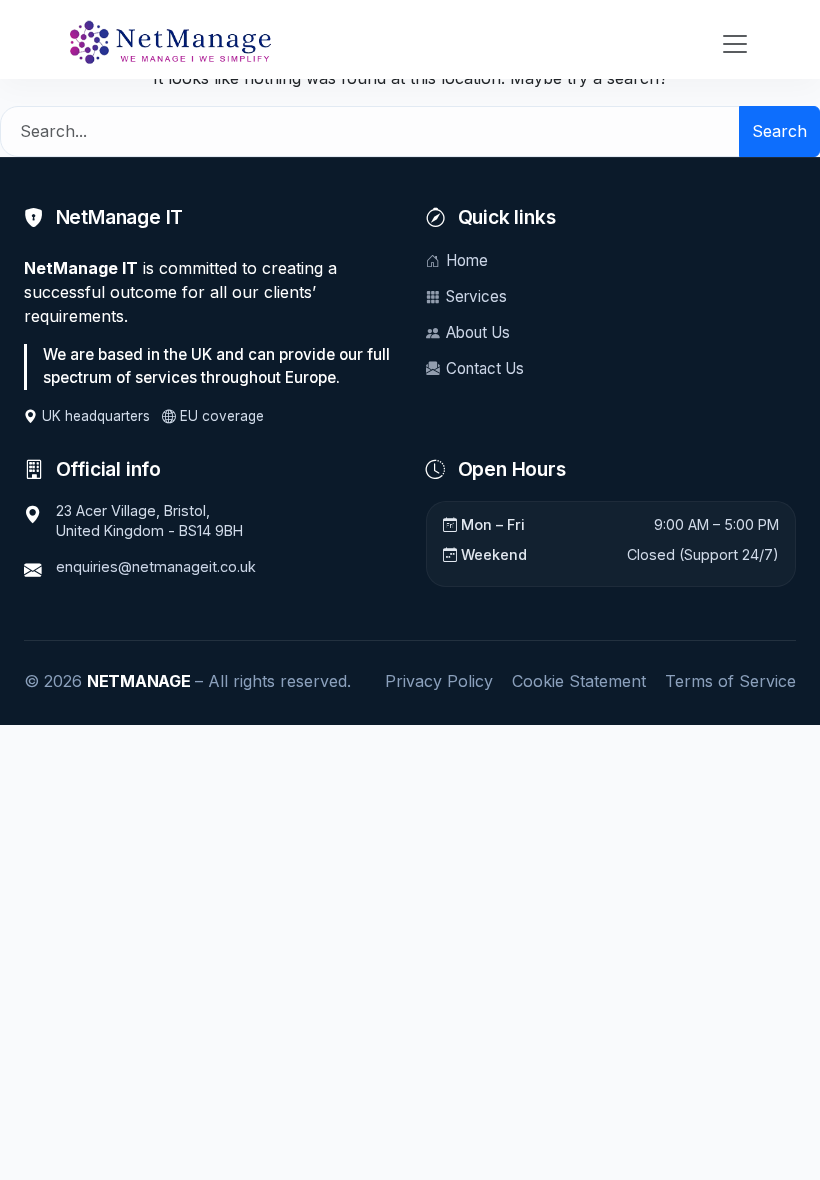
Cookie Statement (579, 681)
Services (476, 296)
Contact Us (485, 368)
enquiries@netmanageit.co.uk (156, 566)
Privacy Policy (439, 681)
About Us (478, 332)
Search (779, 131)
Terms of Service (730, 681)
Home (467, 260)
